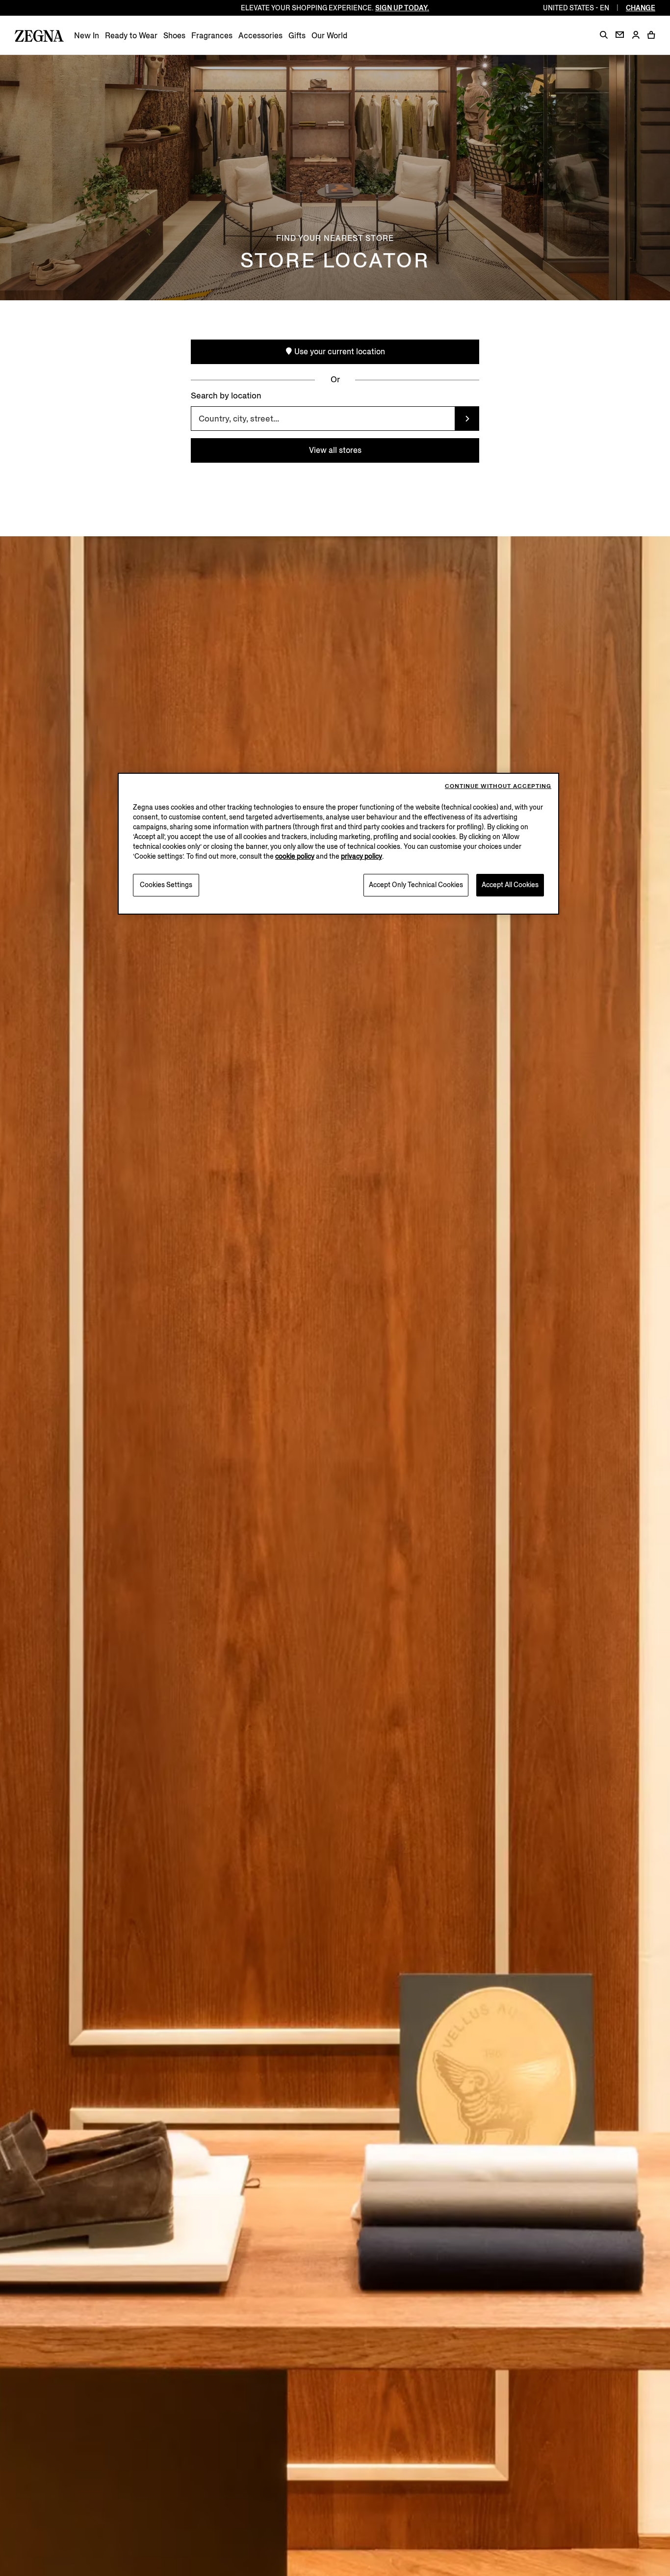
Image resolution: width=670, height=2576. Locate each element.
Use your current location (339, 352)
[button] (604, 35)
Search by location (226, 396)
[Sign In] (636, 36)
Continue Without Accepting (498, 786)
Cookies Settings (166, 885)
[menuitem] (87, 36)
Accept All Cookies (510, 885)
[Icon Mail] (620, 35)
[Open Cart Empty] (651, 35)
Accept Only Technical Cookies (416, 885)
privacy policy (361, 856)
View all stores (335, 450)
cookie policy (295, 856)
